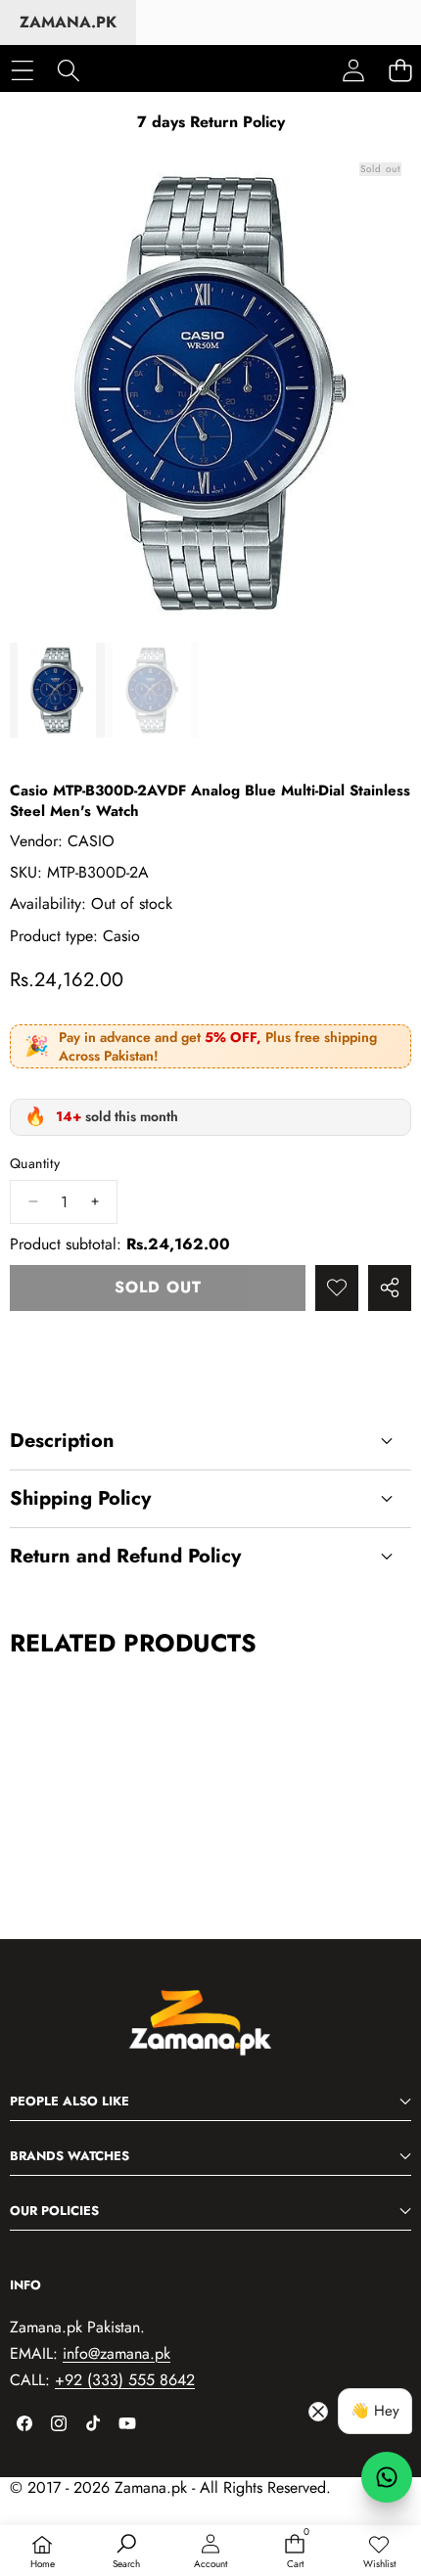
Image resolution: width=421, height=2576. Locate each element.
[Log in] (353, 70)
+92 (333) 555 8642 (125, 2380)
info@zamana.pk (117, 2353)
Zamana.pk (68, 22)
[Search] (68, 70)
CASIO (91, 841)
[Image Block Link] (210, 2033)
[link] (379, 2553)
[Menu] (22, 70)
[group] (57, 690)
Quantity (35, 1164)
